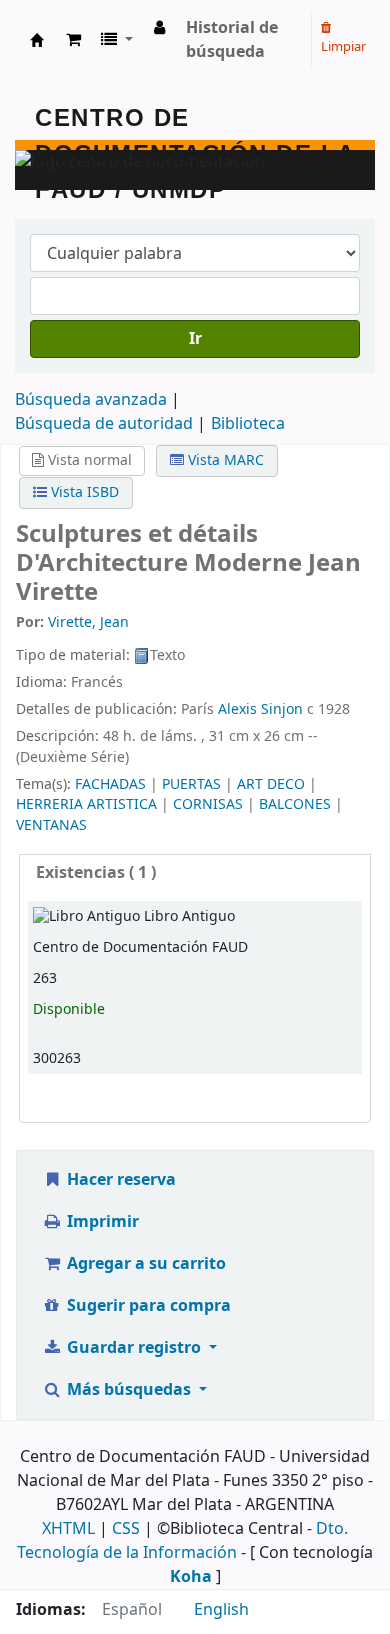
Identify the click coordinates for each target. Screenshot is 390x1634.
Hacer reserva (119, 1180)
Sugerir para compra (147, 1306)
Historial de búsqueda (232, 40)
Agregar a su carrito (144, 1264)
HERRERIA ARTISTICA (86, 804)
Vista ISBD (83, 492)
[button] (73, 40)
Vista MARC (224, 460)
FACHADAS (110, 784)
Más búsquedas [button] (129, 1390)
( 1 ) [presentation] (96, 873)
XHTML (68, 1529)
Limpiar (343, 46)
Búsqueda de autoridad (104, 424)
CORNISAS (208, 804)
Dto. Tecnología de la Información (182, 1541)
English (221, 1610)
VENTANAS (51, 825)
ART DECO (271, 784)
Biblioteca (248, 424)
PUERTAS (191, 784)
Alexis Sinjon (260, 709)
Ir (195, 339)
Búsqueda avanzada (91, 400)
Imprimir (101, 1222)
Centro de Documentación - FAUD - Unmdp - (37, 40)
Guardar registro (134, 1348)
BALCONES (295, 804)
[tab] (195, 873)
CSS (126, 1529)
